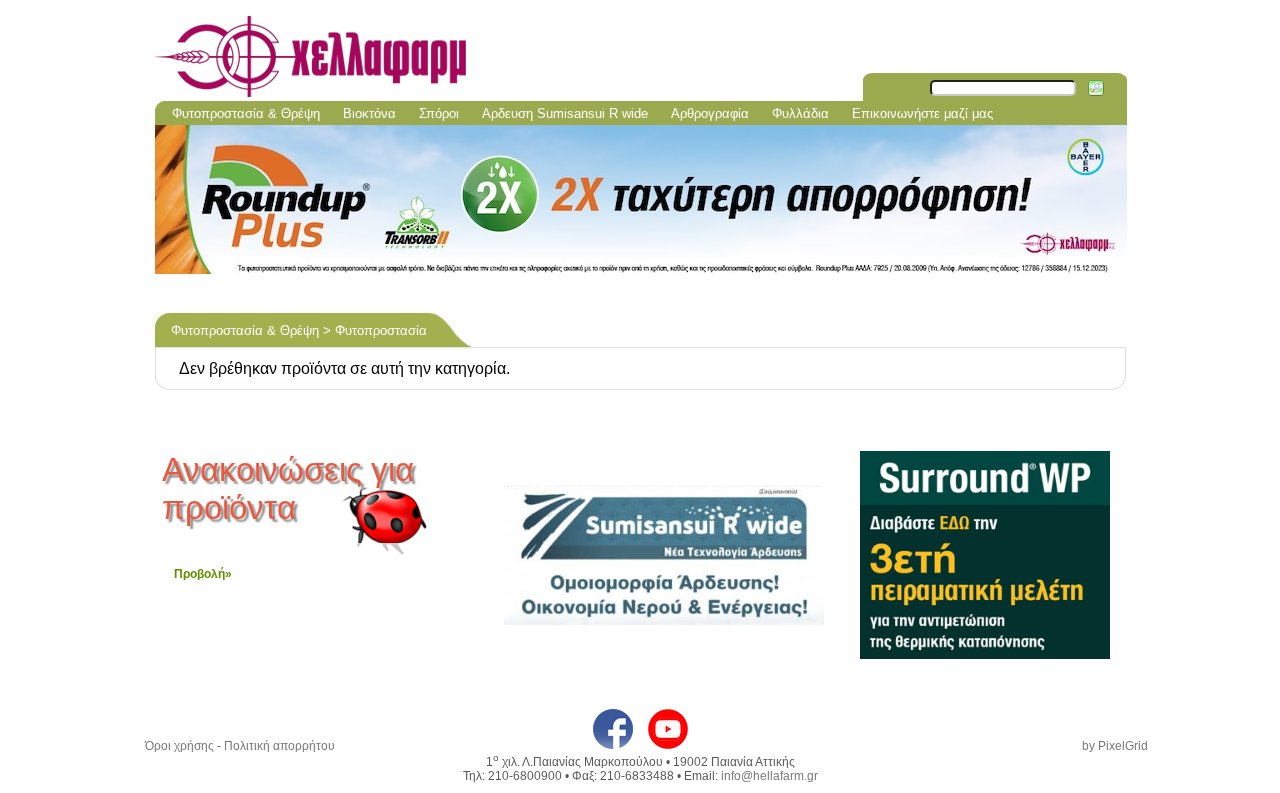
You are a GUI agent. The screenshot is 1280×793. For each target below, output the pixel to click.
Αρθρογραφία (710, 113)
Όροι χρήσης (179, 746)
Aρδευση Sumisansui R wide (565, 113)
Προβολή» (203, 574)
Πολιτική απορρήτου (279, 746)
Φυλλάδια (800, 113)
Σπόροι (439, 113)
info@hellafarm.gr (769, 776)
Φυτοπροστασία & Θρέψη (246, 113)
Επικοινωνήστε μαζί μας (922, 113)
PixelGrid (1123, 746)
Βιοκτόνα (369, 113)
